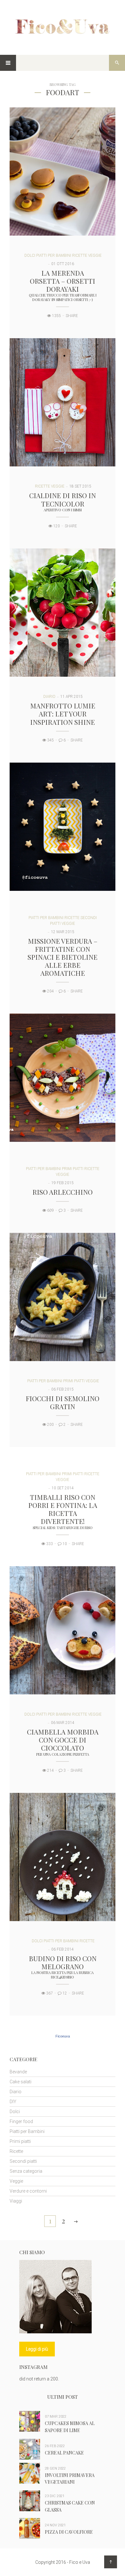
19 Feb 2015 (63, 1183)
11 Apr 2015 (71, 697)
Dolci (30, 255)
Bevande (18, 2072)
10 (64, 1544)
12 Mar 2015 (63, 932)
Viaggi (16, 2201)
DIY (13, 2102)
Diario (49, 697)
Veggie (95, 255)
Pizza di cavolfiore (69, 2532)
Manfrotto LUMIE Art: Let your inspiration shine (63, 714)
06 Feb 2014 (63, 1949)
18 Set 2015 (80, 486)
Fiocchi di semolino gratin (63, 1402)
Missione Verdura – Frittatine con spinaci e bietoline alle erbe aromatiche (63, 957)
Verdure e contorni (28, 2191)
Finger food (21, 2121)
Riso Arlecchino (63, 1192)
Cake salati (21, 2082)
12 (64, 1993)
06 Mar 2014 (63, 1723)
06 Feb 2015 (63, 1389)
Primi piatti (73, 1169)
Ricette (80, 255)
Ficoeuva (63, 2036)
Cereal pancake (64, 2453)
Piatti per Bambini (54, 255)
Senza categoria (26, 2171)
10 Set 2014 (63, 1488)
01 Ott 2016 (63, 264)
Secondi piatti (23, 2161)
